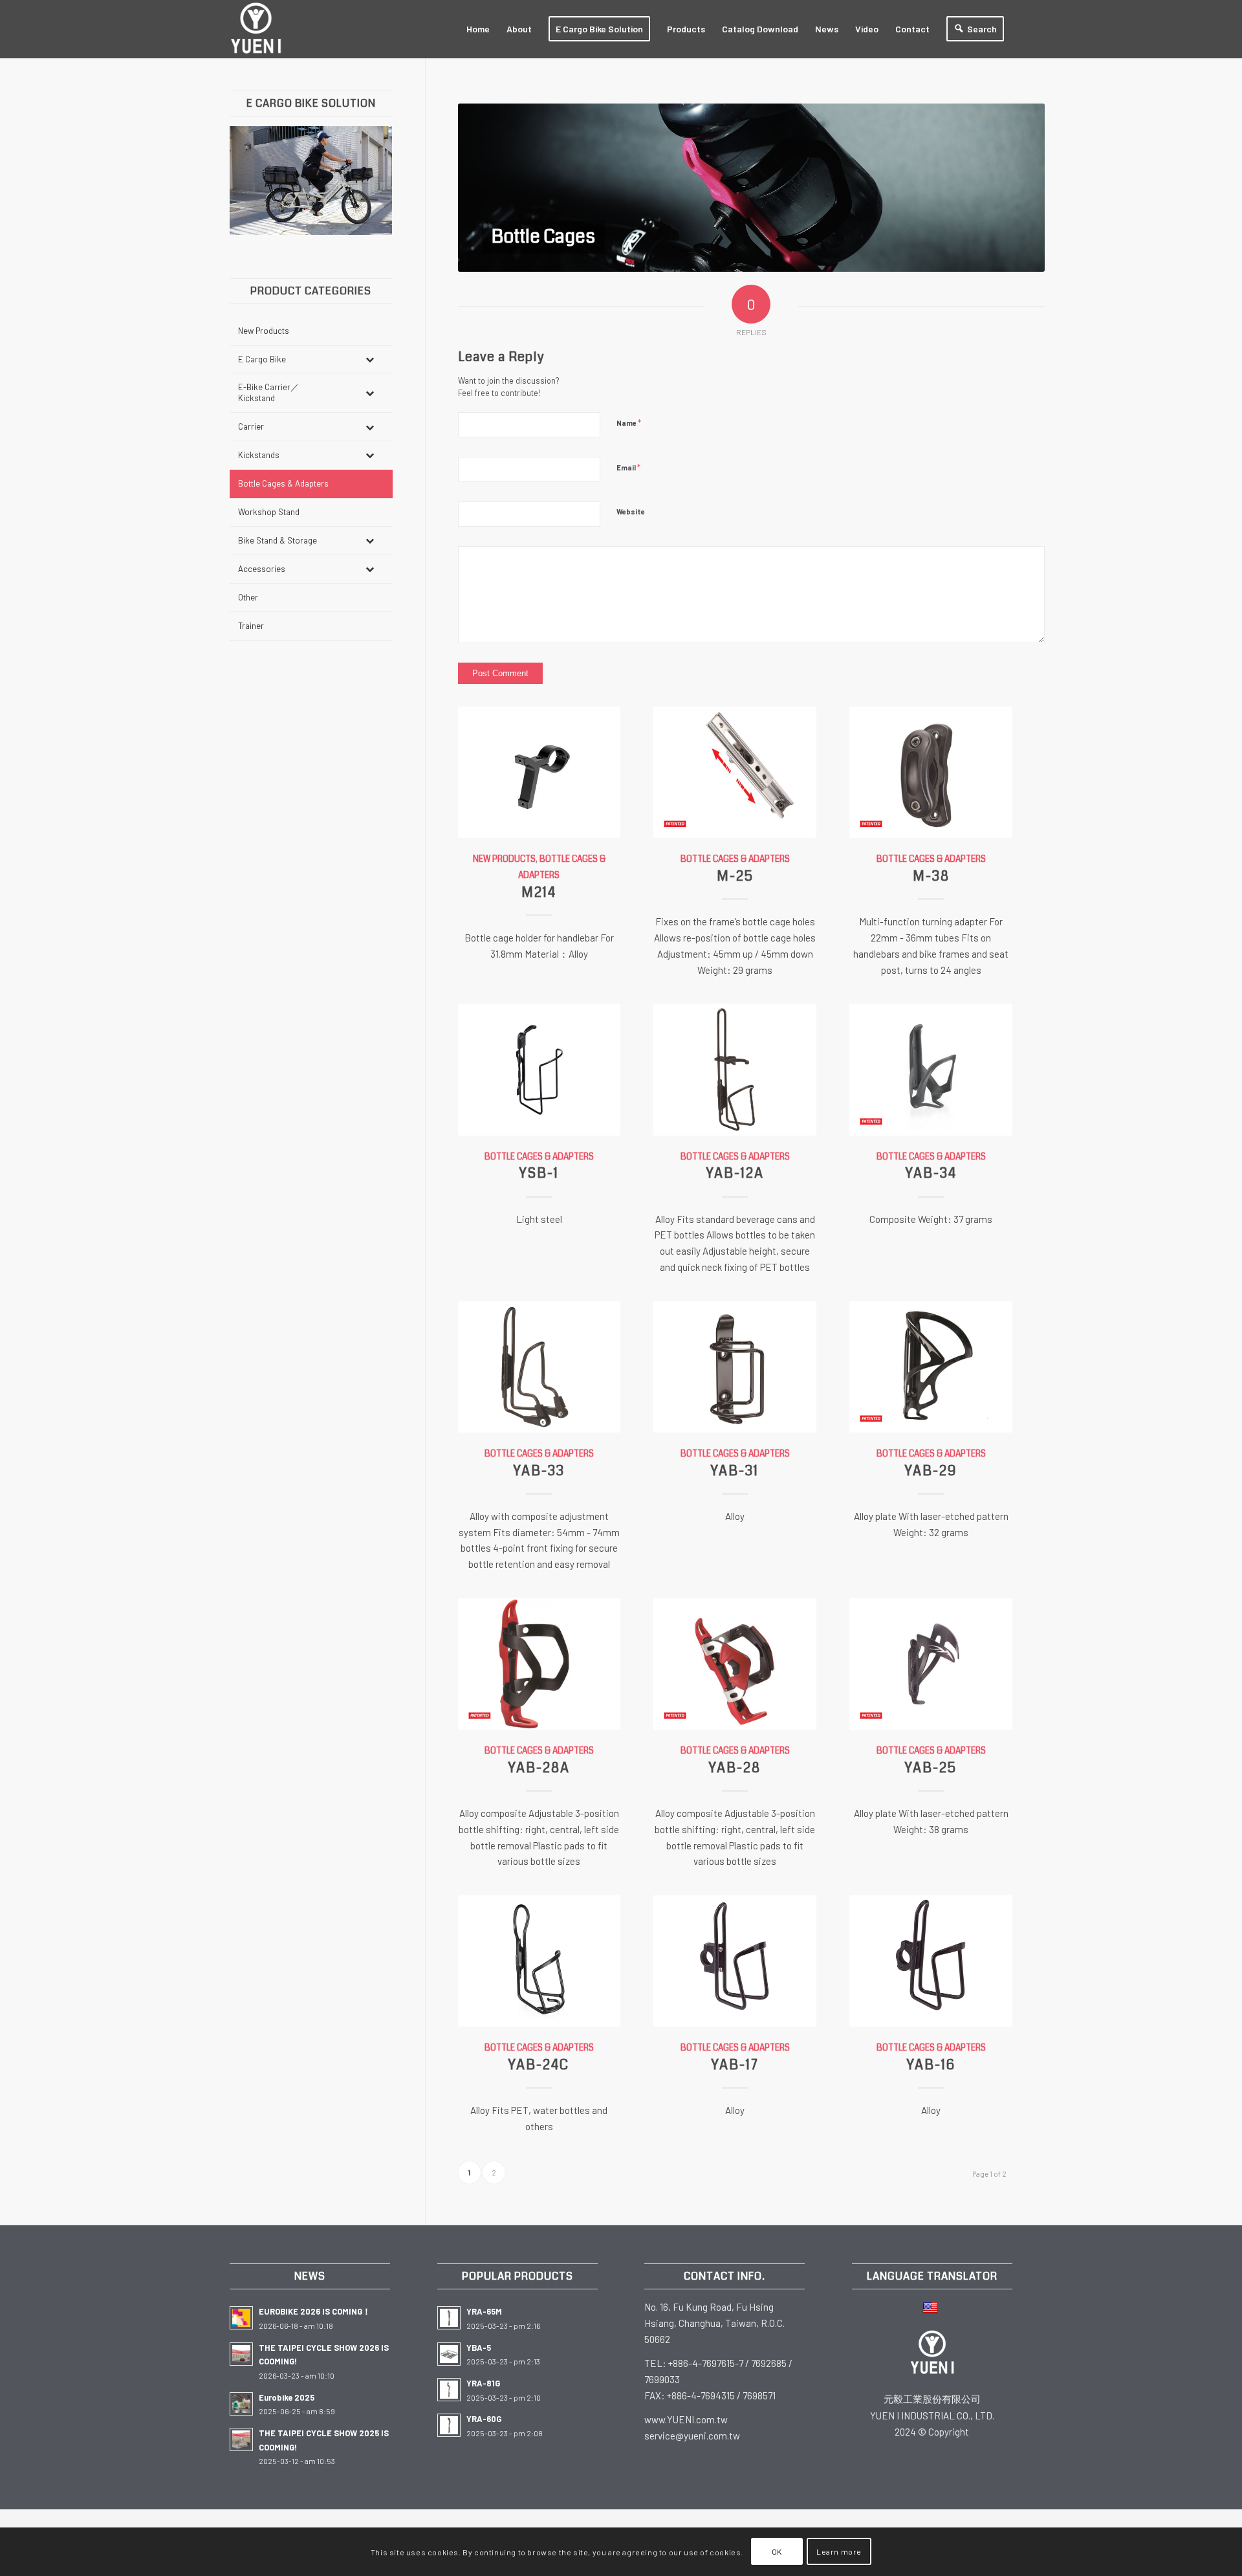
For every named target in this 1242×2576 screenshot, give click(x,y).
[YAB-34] (931, 1069)
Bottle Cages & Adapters (735, 859)
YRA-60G (484, 2419)
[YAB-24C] (539, 1961)
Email (628, 467)
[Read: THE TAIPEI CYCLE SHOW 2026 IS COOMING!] (241, 2354)
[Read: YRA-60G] (449, 2425)
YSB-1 (539, 1173)
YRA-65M (484, 2311)
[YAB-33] (539, 1367)
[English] (932, 2307)
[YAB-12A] (735, 1069)
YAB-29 (931, 1471)
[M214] (539, 772)
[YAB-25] (931, 1664)
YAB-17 (735, 2065)
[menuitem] (478, 29)
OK (777, 2551)
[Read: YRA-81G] (449, 2390)
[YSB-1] (539, 1069)
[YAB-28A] (539, 1664)
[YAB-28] (735, 1664)
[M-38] (931, 772)
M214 (539, 892)
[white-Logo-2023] (256, 29)
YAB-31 (735, 1471)
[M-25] (735, 772)
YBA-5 (479, 2348)
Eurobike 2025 (287, 2397)
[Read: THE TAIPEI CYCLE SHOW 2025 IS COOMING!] (241, 2439)
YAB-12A (735, 1173)
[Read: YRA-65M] (449, 2318)
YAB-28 (735, 1768)
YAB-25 (931, 1768)
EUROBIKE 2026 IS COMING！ (315, 2311)
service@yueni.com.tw (692, 2436)
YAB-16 (931, 2065)
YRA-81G (483, 2383)
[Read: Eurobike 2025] (241, 2404)
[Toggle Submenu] (370, 359)
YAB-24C (539, 2065)
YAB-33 (539, 1471)
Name (629, 423)
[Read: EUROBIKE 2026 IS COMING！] (241, 2318)
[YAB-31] (735, 1367)
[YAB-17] (735, 1961)
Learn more (839, 2551)
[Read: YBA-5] (449, 2354)
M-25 (735, 876)
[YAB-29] (931, 1367)
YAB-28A (539, 1768)
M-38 (931, 876)
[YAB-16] (931, 1961)
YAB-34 (931, 1173)
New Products (504, 859)
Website (631, 512)
